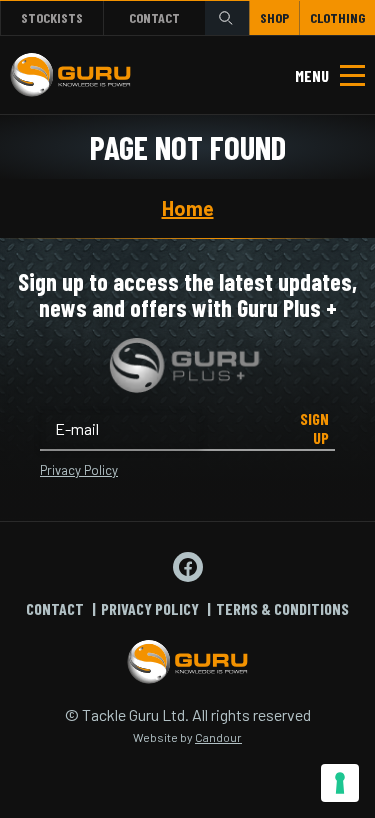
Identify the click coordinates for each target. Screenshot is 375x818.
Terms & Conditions (282, 608)
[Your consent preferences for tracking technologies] (340, 783)
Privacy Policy (79, 470)
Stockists (52, 17)
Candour (218, 737)
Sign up (314, 427)
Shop (274, 17)
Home (188, 208)
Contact (154, 17)
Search (227, 17)
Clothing (337, 17)
